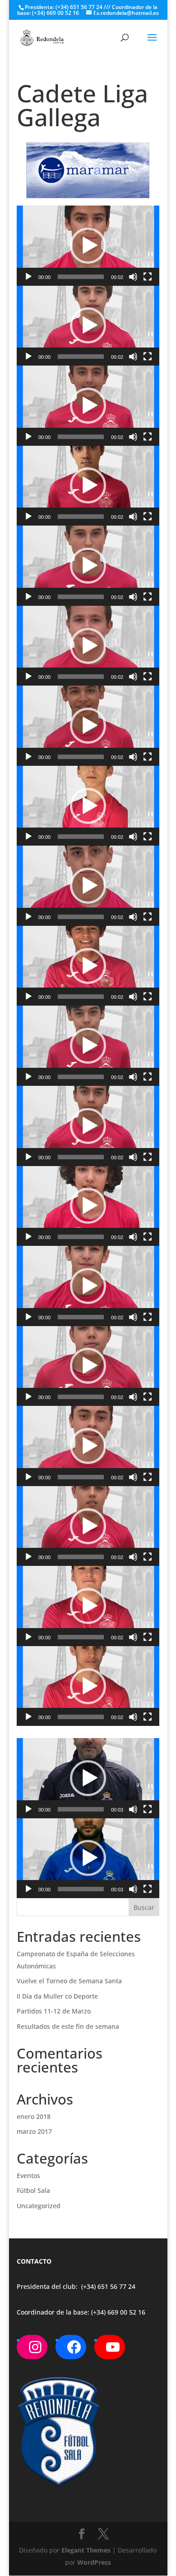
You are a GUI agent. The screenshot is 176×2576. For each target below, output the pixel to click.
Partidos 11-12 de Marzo (54, 2011)
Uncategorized (39, 2206)
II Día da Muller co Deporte (57, 1996)
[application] (88, 246)
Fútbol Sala (33, 2190)
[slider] (81, 277)
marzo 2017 (34, 2131)
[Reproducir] (28, 277)
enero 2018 (34, 2116)
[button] (88, 246)
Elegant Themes (86, 2550)
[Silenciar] (133, 277)
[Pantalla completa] (148, 277)
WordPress (94, 2562)
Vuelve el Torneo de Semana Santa (69, 1981)
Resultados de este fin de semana (68, 2026)
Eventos (28, 2176)
